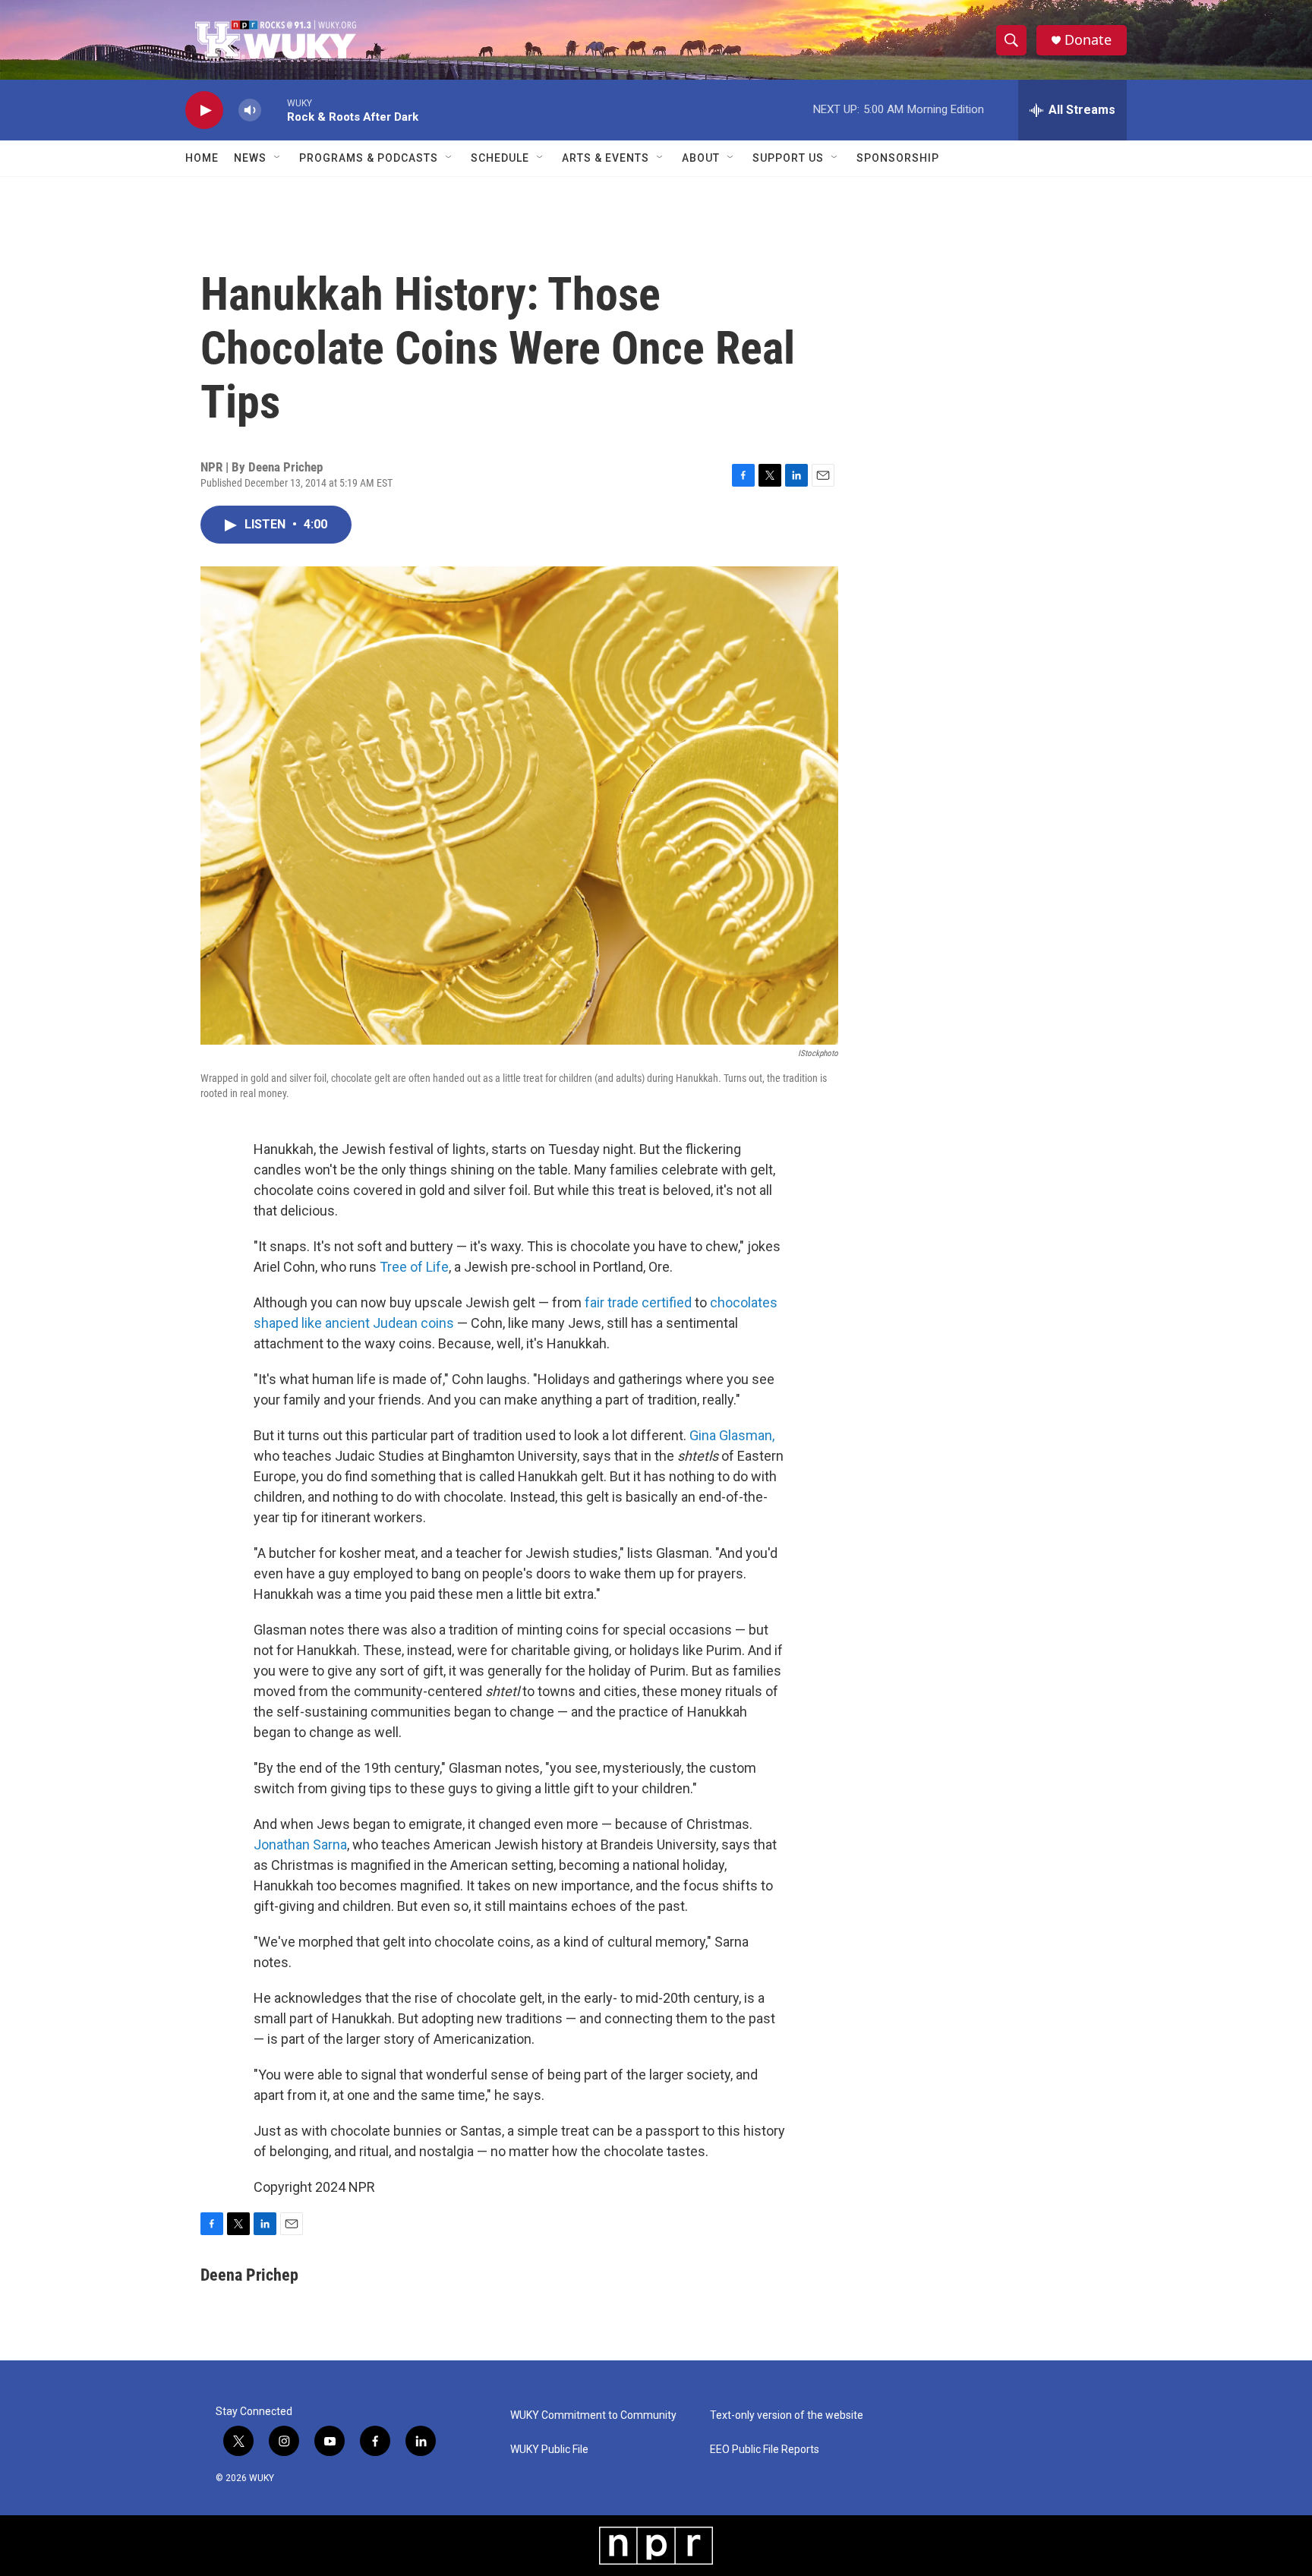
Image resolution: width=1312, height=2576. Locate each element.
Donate (1088, 40)
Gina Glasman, (732, 1435)
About (701, 158)
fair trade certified (638, 1302)
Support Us (788, 158)
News (250, 158)
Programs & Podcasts (369, 158)
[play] (204, 110)
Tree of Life (414, 1267)
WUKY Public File (549, 2450)
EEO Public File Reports (765, 2450)
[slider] (274, 110)
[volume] (250, 110)
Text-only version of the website (787, 2415)
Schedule (500, 158)
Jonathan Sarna (300, 1845)
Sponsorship (898, 158)
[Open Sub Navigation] (278, 158)
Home (202, 158)
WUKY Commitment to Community (593, 2415)
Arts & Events (606, 158)
